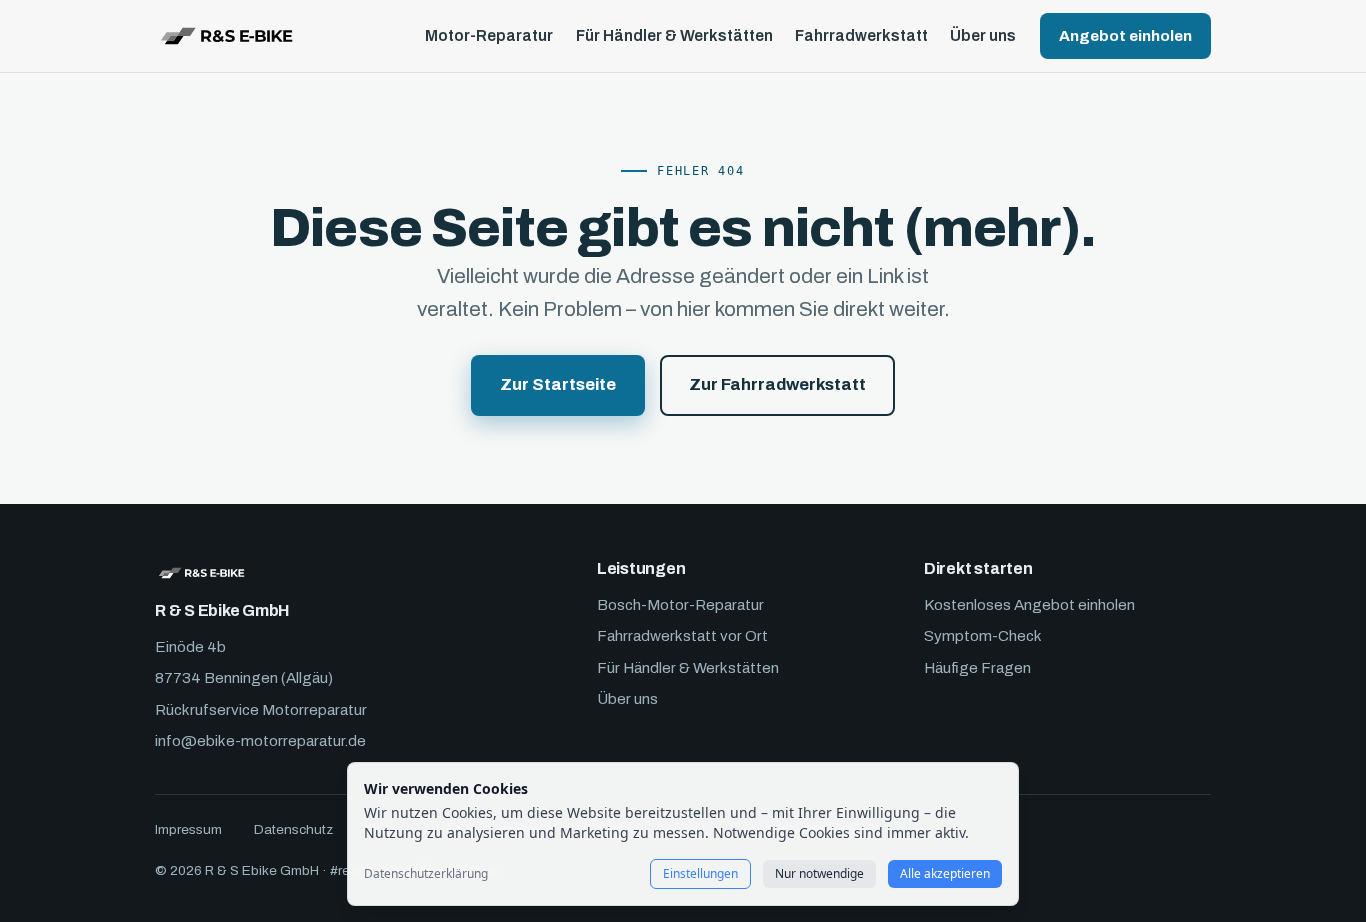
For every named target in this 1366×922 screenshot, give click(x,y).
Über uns (983, 36)
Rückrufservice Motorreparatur (261, 710)
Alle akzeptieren (945, 873)
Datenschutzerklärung (426, 874)
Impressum (188, 829)
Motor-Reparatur (489, 36)
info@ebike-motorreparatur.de (260, 741)
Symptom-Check (983, 636)
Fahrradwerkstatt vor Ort (682, 636)
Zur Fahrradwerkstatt (777, 384)
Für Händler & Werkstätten (674, 36)
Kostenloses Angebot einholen (1029, 605)
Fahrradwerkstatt (861, 36)
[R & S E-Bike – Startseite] (226, 36)
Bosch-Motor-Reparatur (680, 605)
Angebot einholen (1125, 36)
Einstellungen (700, 873)
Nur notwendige (819, 873)
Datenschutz (293, 829)
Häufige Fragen (977, 668)
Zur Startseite (558, 384)
